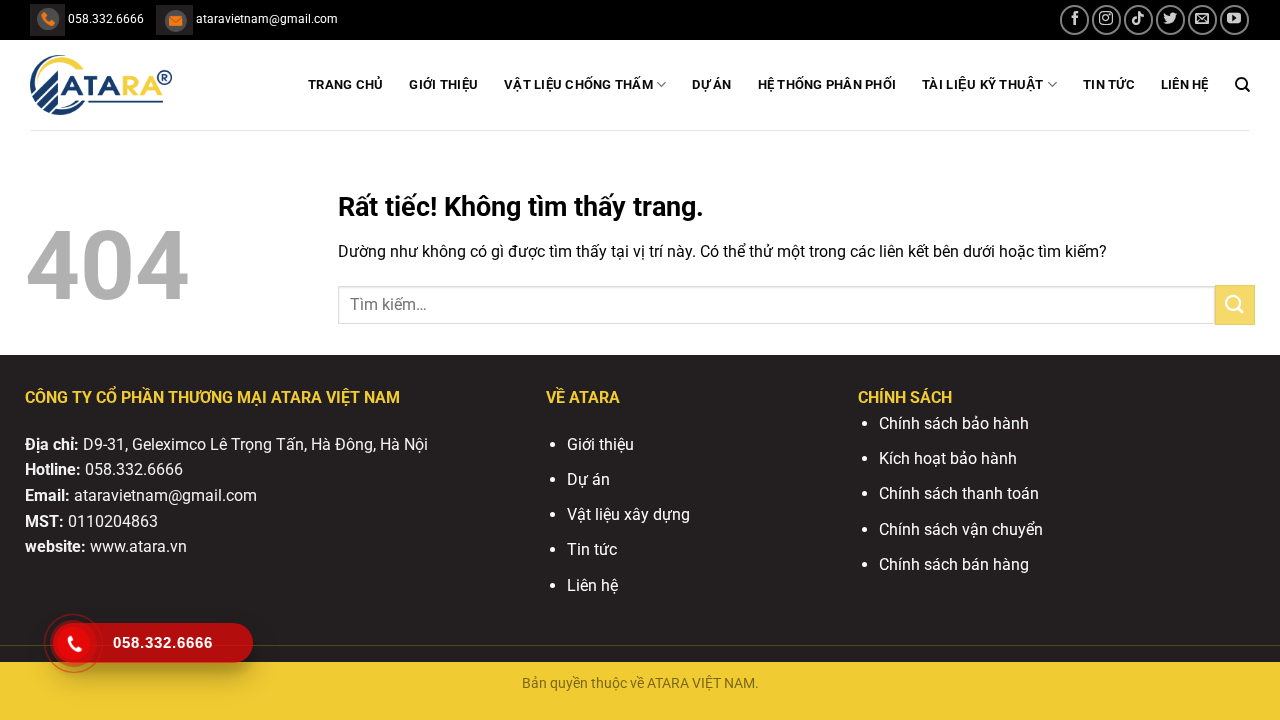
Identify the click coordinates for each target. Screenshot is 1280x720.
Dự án (711, 84)
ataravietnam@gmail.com (165, 495)
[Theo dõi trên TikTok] (1138, 19)
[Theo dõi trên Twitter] (1170, 19)
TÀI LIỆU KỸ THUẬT (982, 84)
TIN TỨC (1109, 84)
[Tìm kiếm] (1242, 85)
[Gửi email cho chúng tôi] (1202, 19)
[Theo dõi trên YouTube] (1234, 19)
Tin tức (592, 549)
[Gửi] (1235, 304)
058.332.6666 (134, 469)
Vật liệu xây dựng (628, 514)
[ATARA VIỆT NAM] (130, 85)
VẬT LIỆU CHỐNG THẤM (578, 84)
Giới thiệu (600, 444)
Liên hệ (592, 585)
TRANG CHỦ (345, 84)
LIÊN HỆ (1185, 84)
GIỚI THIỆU (443, 84)
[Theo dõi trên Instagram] (1106, 19)
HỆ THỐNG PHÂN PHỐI (827, 84)
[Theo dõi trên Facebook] (1074, 19)
